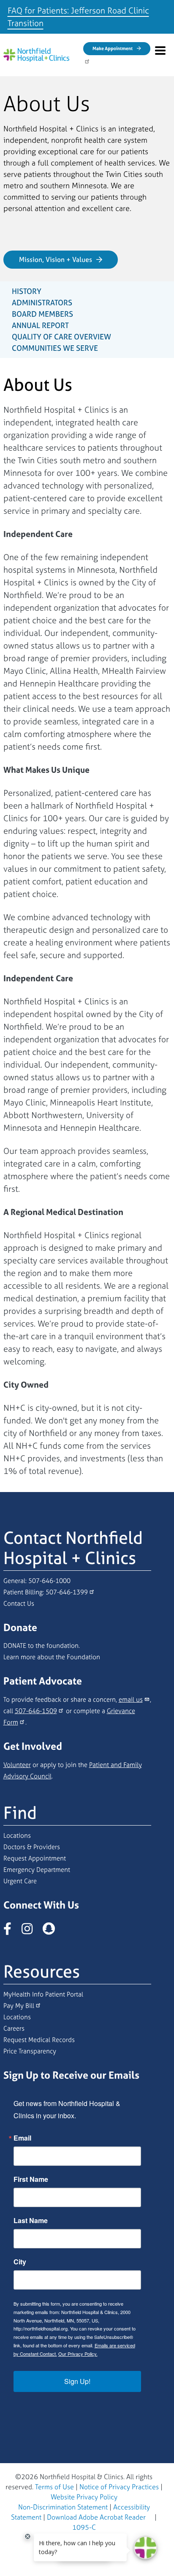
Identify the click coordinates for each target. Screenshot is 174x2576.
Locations (17, 1835)
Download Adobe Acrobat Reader (96, 2517)
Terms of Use (54, 2487)
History (27, 291)
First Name (31, 2179)
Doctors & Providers (32, 1847)
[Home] (37, 55)
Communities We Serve (55, 348)
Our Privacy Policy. (78, 2354)
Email (22, 2138)
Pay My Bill (19, 2006)
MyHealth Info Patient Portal (43, 1994)
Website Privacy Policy (84, 2497)
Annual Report (40, 325)
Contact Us (19, 1603)
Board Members (42, 314)
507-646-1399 (67, 1592)
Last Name (31, 2221)
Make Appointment (113, 48)
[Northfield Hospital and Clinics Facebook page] (12, 1931)
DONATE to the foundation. (42, 1646)
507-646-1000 (49, 1581)
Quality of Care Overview (61, 337)
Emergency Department (37, 1870)
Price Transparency (30, 2051)
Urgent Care (20, 1881)
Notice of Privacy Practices (119, 2487)
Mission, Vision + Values (56, 259)
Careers (14, 2028)
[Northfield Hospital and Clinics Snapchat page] (53, 1931)
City (20, 2262)
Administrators (42, 303)
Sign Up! (77, 2381)
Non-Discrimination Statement (63, 2507)
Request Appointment (35, 1858)
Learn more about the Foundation (52, 1657)
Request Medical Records (39, 2040)
